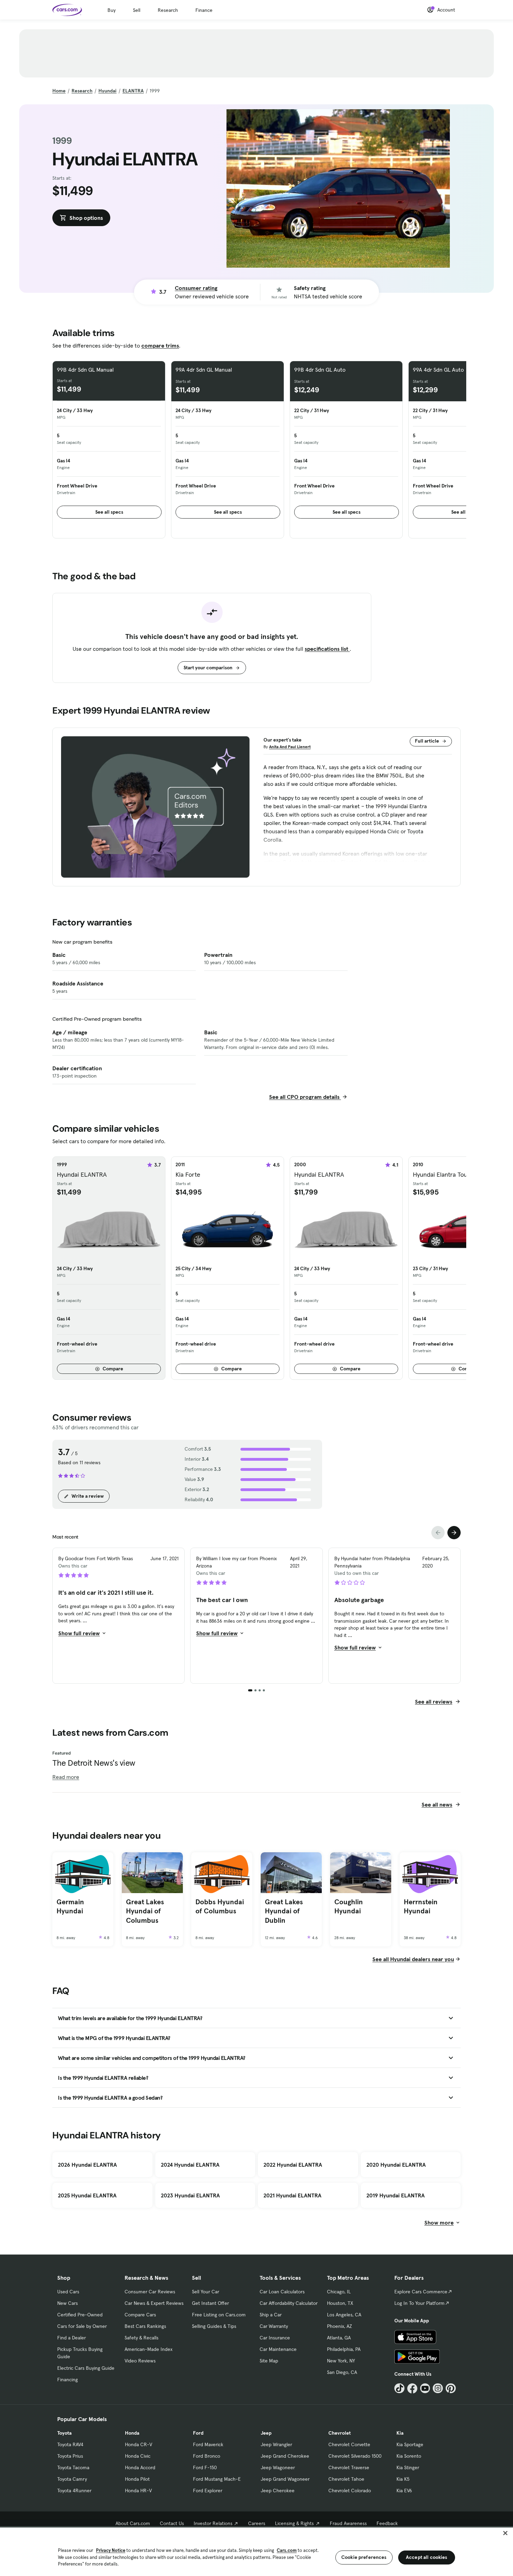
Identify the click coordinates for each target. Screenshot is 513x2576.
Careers (257, 2523)
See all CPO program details (305, 1097)
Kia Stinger (408, 2467)
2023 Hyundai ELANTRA (190, 2195)
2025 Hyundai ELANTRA (87, 2195)
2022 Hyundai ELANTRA (293, 2165)
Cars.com (287, 2550)
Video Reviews (140, 2361)
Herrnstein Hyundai (421, 1907)
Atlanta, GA (339, 2338)
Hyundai (107, 91)
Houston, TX (340, 2303)
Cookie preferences (364, 2557)
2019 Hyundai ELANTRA (396, 2195)
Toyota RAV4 (70, 2444)
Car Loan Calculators (282, 2292)
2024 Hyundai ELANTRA (190, 2165)
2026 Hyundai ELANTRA (87, 2165)
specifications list (327, 649)
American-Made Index (148, 2349)
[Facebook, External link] (412, 2388)
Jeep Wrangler (276, 2444)
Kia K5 (403, 2479)
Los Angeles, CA (344, 2315)
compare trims (160, 345)
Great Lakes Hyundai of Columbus (145, 1911)
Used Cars (68, 2292)
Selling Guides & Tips (214, 2326)
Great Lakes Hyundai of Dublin (284, 1911)
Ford (198, 2433)
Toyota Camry (72, 2479)
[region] (256, 2551)
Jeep (266, 2433)
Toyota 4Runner (74, 2491)
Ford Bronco (207, 2456)
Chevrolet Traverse (349, 2467)
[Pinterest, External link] (451, 2388)
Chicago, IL (339, 2292)
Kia (400, 2433)
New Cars (68, 2303)
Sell (137, 10)
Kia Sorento (409, 2456)
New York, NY (341, 2361)
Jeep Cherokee (278, 2491)
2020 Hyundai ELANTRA (396, 2165)
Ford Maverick (208, 2444)
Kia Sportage (410, 2444)
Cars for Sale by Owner (82, 2326)
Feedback (387, 2523)
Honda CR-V (139, 2444)
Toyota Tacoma (73, 2467)
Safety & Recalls (142, 2338)
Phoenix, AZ (340, 2326)
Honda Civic (138, 2456)
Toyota (64, 2433)
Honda (132, 2433)
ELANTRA (133, 91)
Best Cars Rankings (145, 2326)
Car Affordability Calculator (289, 2303)
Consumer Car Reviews (150, 2292)
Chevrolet (340, 2433)
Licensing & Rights (294, 2523)
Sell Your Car (206, 2292)
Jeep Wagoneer (278, 2467)
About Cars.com (133, 2523)
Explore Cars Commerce (421, 2292)
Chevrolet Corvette (349, 2444)
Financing (68, 2380)
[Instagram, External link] (438, 2388)
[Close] (505, 2533)
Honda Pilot (137, 2479)
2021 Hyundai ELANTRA (292, 2195)
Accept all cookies (427, 2557)
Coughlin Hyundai (349, 1907)
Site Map (269, 2361)
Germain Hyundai (70, 1907)
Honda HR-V (138, 2491)
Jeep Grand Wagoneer (285, 2479)
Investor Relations (213, 2523)
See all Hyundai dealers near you (413, 1959)
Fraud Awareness (348, 2523)
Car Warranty (274, 2326)
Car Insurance (275, 2338)
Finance (204, 10)
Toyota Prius (70, 2456)
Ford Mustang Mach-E (217, 2479)
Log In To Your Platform (419, 2303)
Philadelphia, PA (344, 2349)
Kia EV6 (404, 2491)
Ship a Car (271, 2315)
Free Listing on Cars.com (219, 2315)
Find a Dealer (72, 2338)
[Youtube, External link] (425, 2388)
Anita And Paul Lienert (290, 747)
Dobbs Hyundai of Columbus (220, 1907)
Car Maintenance (278, 2349)
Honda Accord (140, 2467)
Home (59, 91)
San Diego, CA (342, 2372)
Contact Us (172, 2523)
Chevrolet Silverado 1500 (355, 2456)
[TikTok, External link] (399, 2388)
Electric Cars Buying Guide (86, 2368)
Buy (111, 10)
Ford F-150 (205, 2467)
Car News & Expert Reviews (154, 2303)
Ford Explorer (208, 2491)
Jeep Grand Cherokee (285, 2456)
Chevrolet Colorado (350, 2491)
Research (168, 10)
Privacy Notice (111, 2550)
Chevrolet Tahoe (346, 2479)
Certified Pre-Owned (80, 2315)
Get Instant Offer (210, 2303)
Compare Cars (140, 2315)
